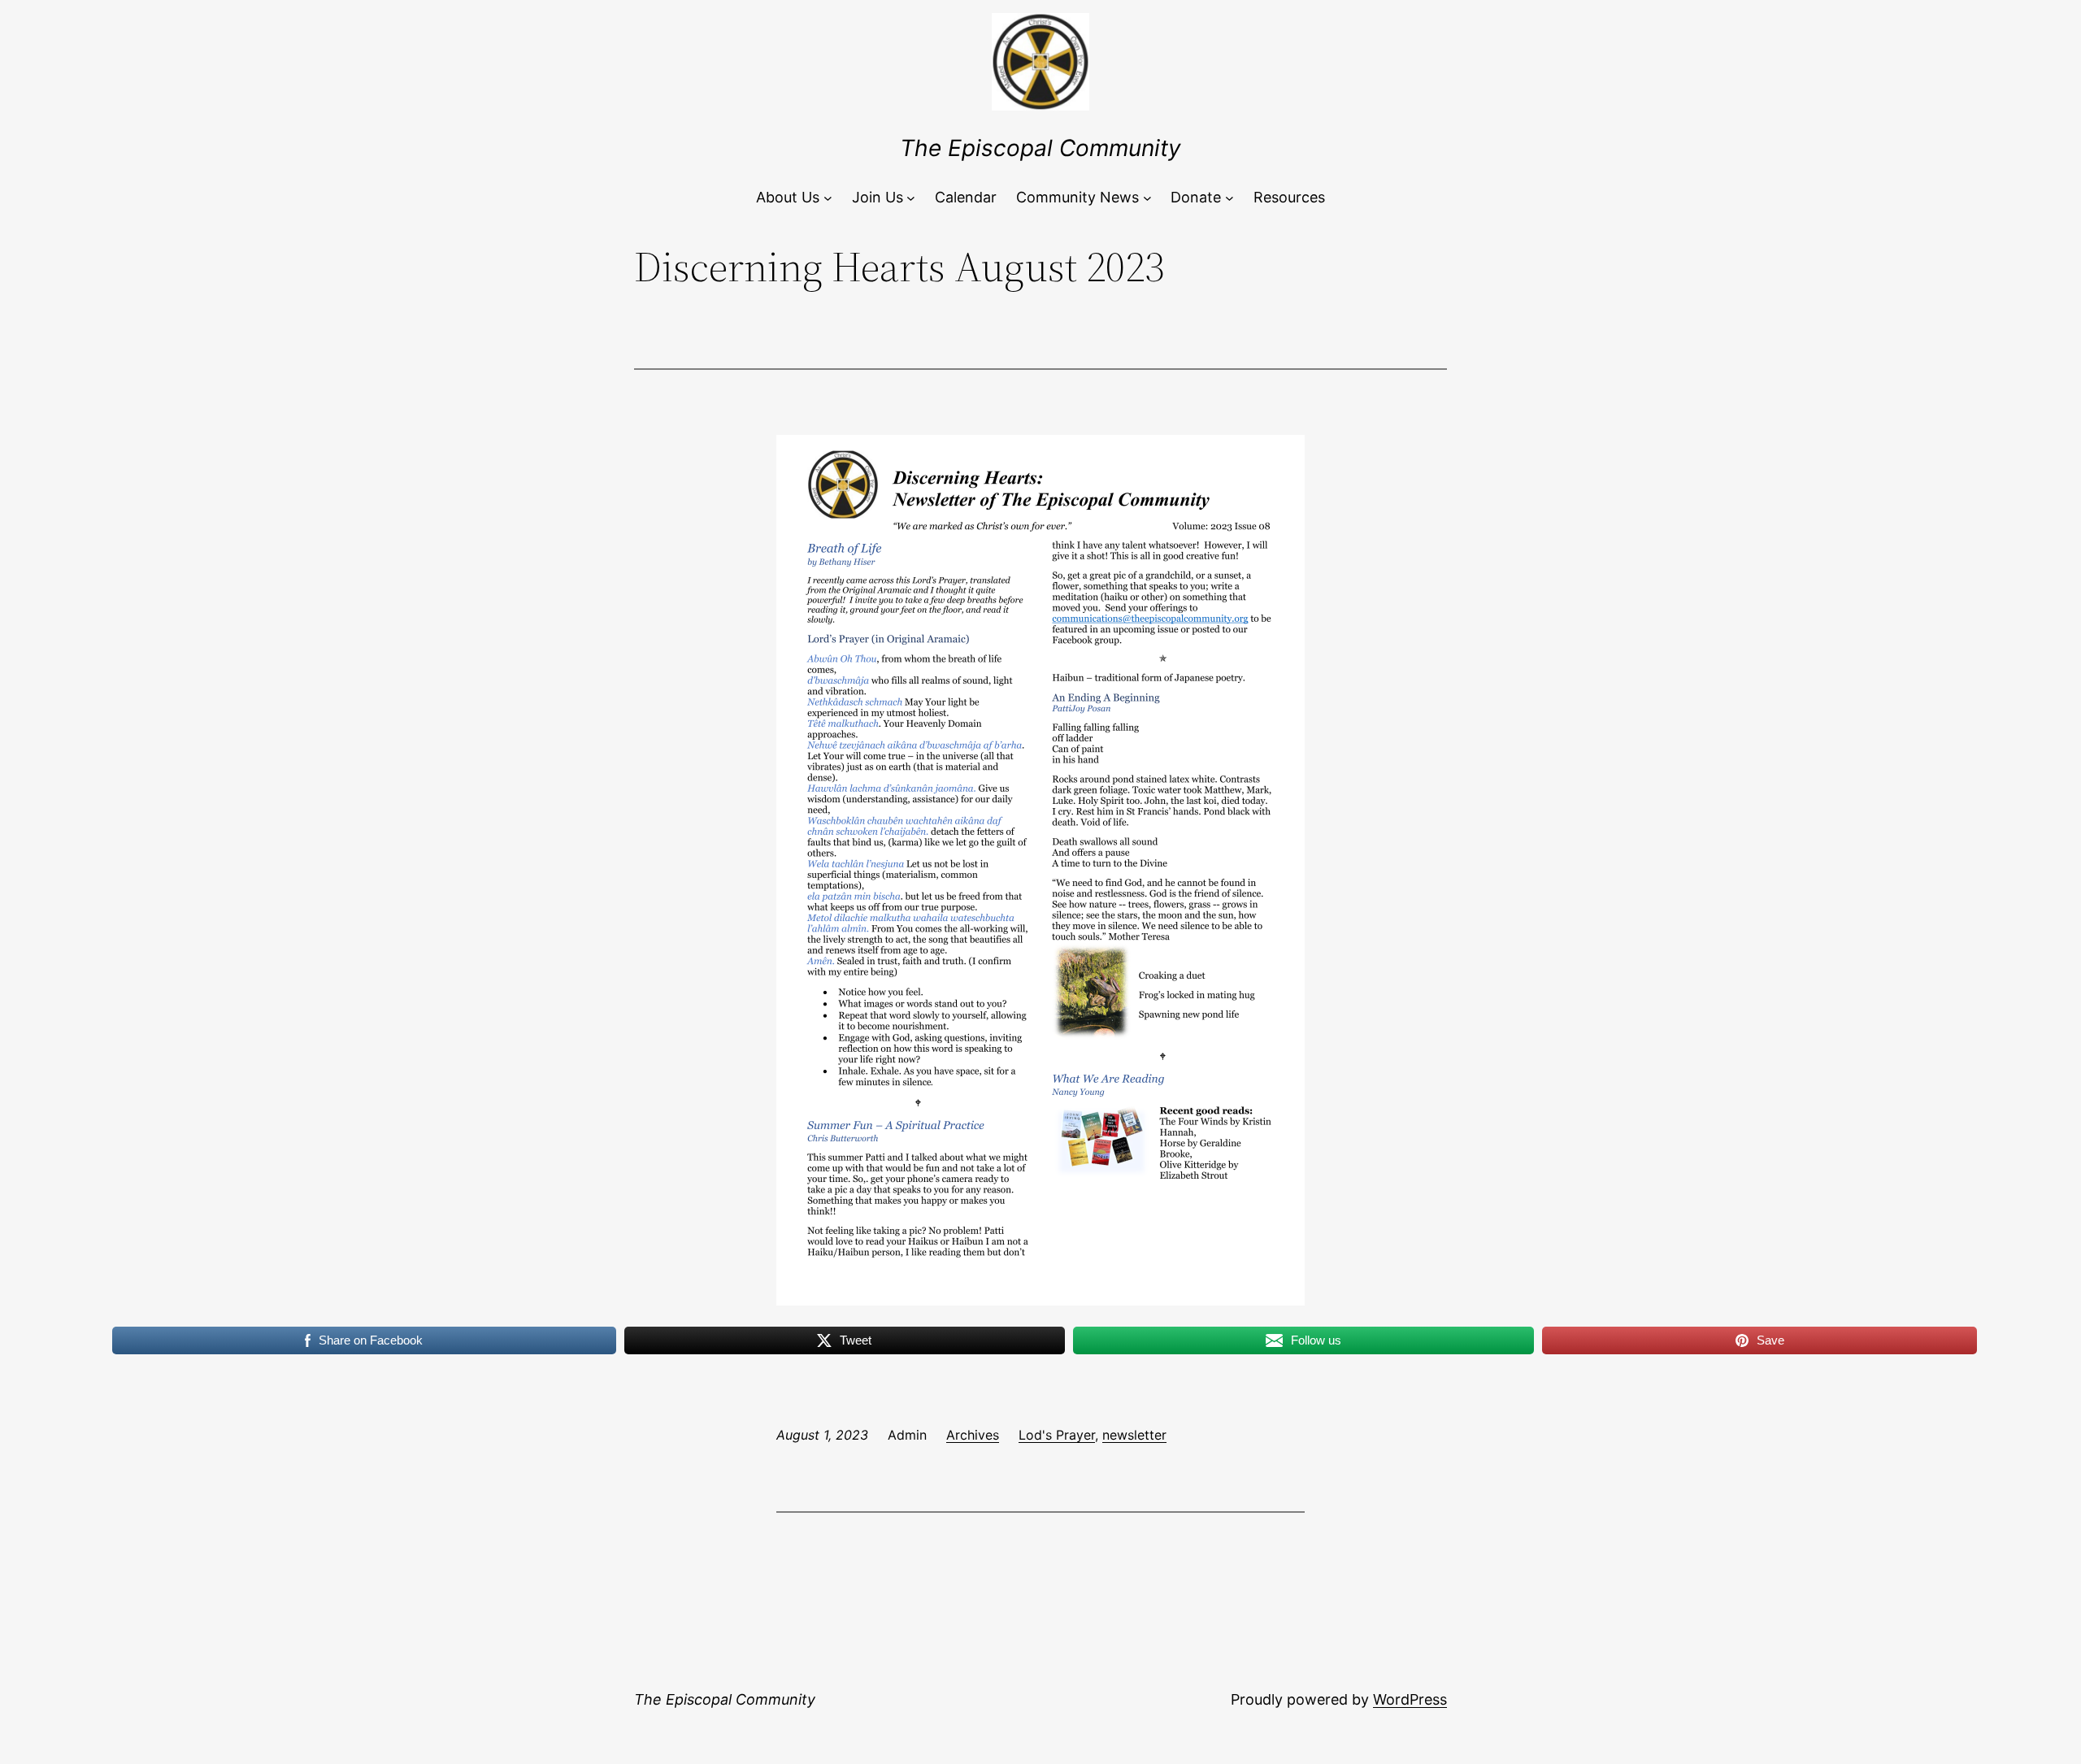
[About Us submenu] (828, 198)
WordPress (1410, 1699)
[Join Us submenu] (911, 198)
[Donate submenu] (1229, 198)
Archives (973, 1435)
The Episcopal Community (1040, 148)
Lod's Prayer (1057, 1435)
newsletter (1134, 1435)
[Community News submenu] (1147, 198)
